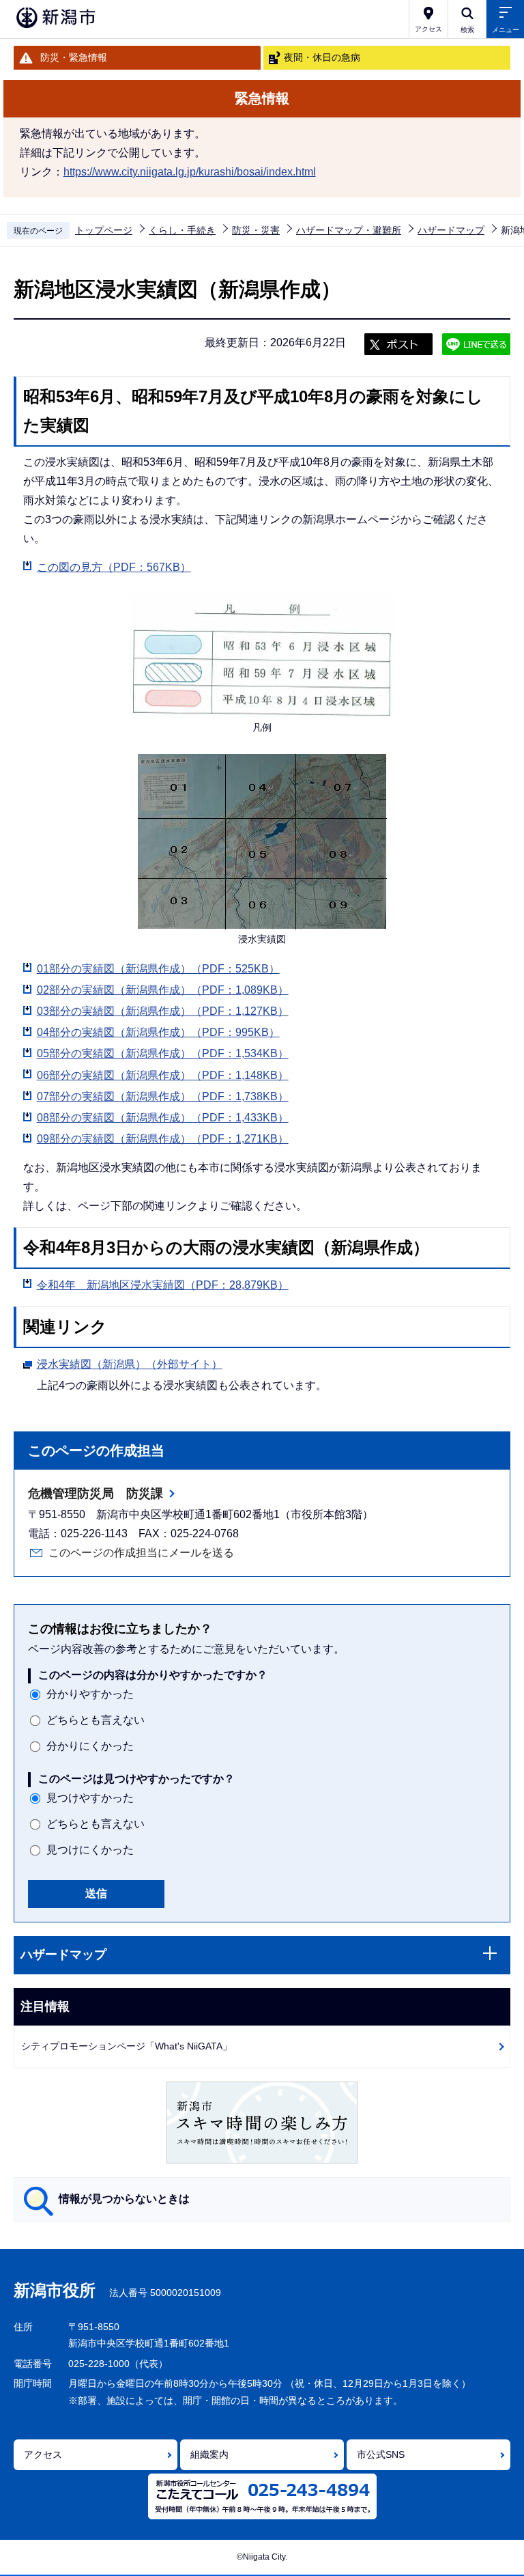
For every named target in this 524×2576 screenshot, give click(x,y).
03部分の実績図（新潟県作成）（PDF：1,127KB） (163, 1011)
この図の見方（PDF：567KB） (114, 567)
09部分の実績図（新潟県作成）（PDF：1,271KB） (163, 1139)
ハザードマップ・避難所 (349, 230)
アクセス (43, 2454)
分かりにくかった (90, 1746)
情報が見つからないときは (124, 2199)
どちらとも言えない (96, 1720)
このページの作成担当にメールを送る (141, 1553)
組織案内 (209, 2454)
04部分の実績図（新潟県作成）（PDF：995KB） (158, 1032)
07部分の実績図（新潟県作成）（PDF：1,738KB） (163, 1096)
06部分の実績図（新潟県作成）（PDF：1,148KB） (163, 1075)
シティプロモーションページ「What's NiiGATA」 (127, 2046)
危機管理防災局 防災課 (96, 1494)
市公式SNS (381, 2454)
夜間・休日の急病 (322, 57)
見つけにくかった (90, 1850)
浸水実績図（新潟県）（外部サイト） (130, 1364)
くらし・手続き (182, 230)
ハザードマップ (451, 230)
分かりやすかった (90, 1694)
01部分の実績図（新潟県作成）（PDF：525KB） (158, 969)
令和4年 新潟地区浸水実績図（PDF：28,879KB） (163, 1285)
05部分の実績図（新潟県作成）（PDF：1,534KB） (163, 1053)
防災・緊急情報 (74, 57)
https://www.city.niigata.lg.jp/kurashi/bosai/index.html (190, 172)
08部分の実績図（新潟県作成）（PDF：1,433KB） (163, 1118)
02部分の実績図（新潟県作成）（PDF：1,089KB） (163, 990)
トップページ (104, 230)
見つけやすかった (90, 1798)
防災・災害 (256, 230)
